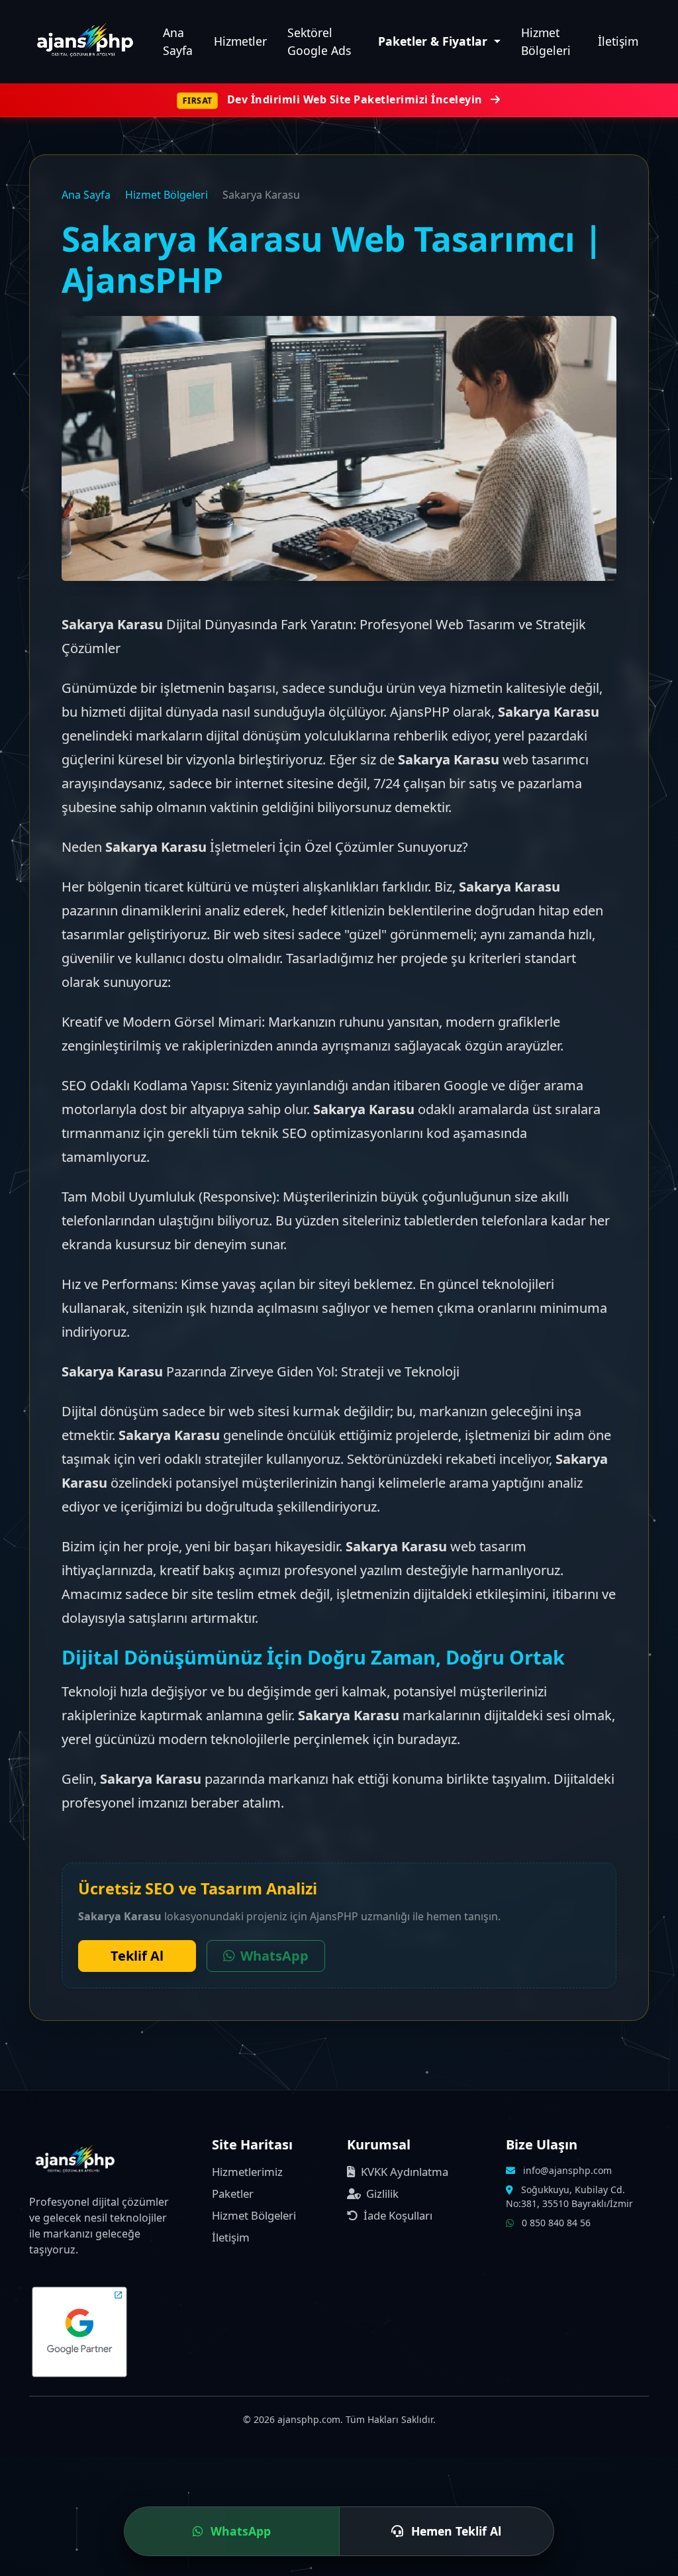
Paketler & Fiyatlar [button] (434, 41)
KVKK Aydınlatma (403, 2172)
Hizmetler (240, 41)
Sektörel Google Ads (319, 41)
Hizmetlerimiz (247, 2172)
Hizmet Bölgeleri (546, 41)
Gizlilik (381, 2193)
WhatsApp (274, 1956)
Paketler (233, 2193)
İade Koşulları (397, 2215)
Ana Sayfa (178, 41)
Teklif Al (137, 1956)
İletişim (618, 41)
